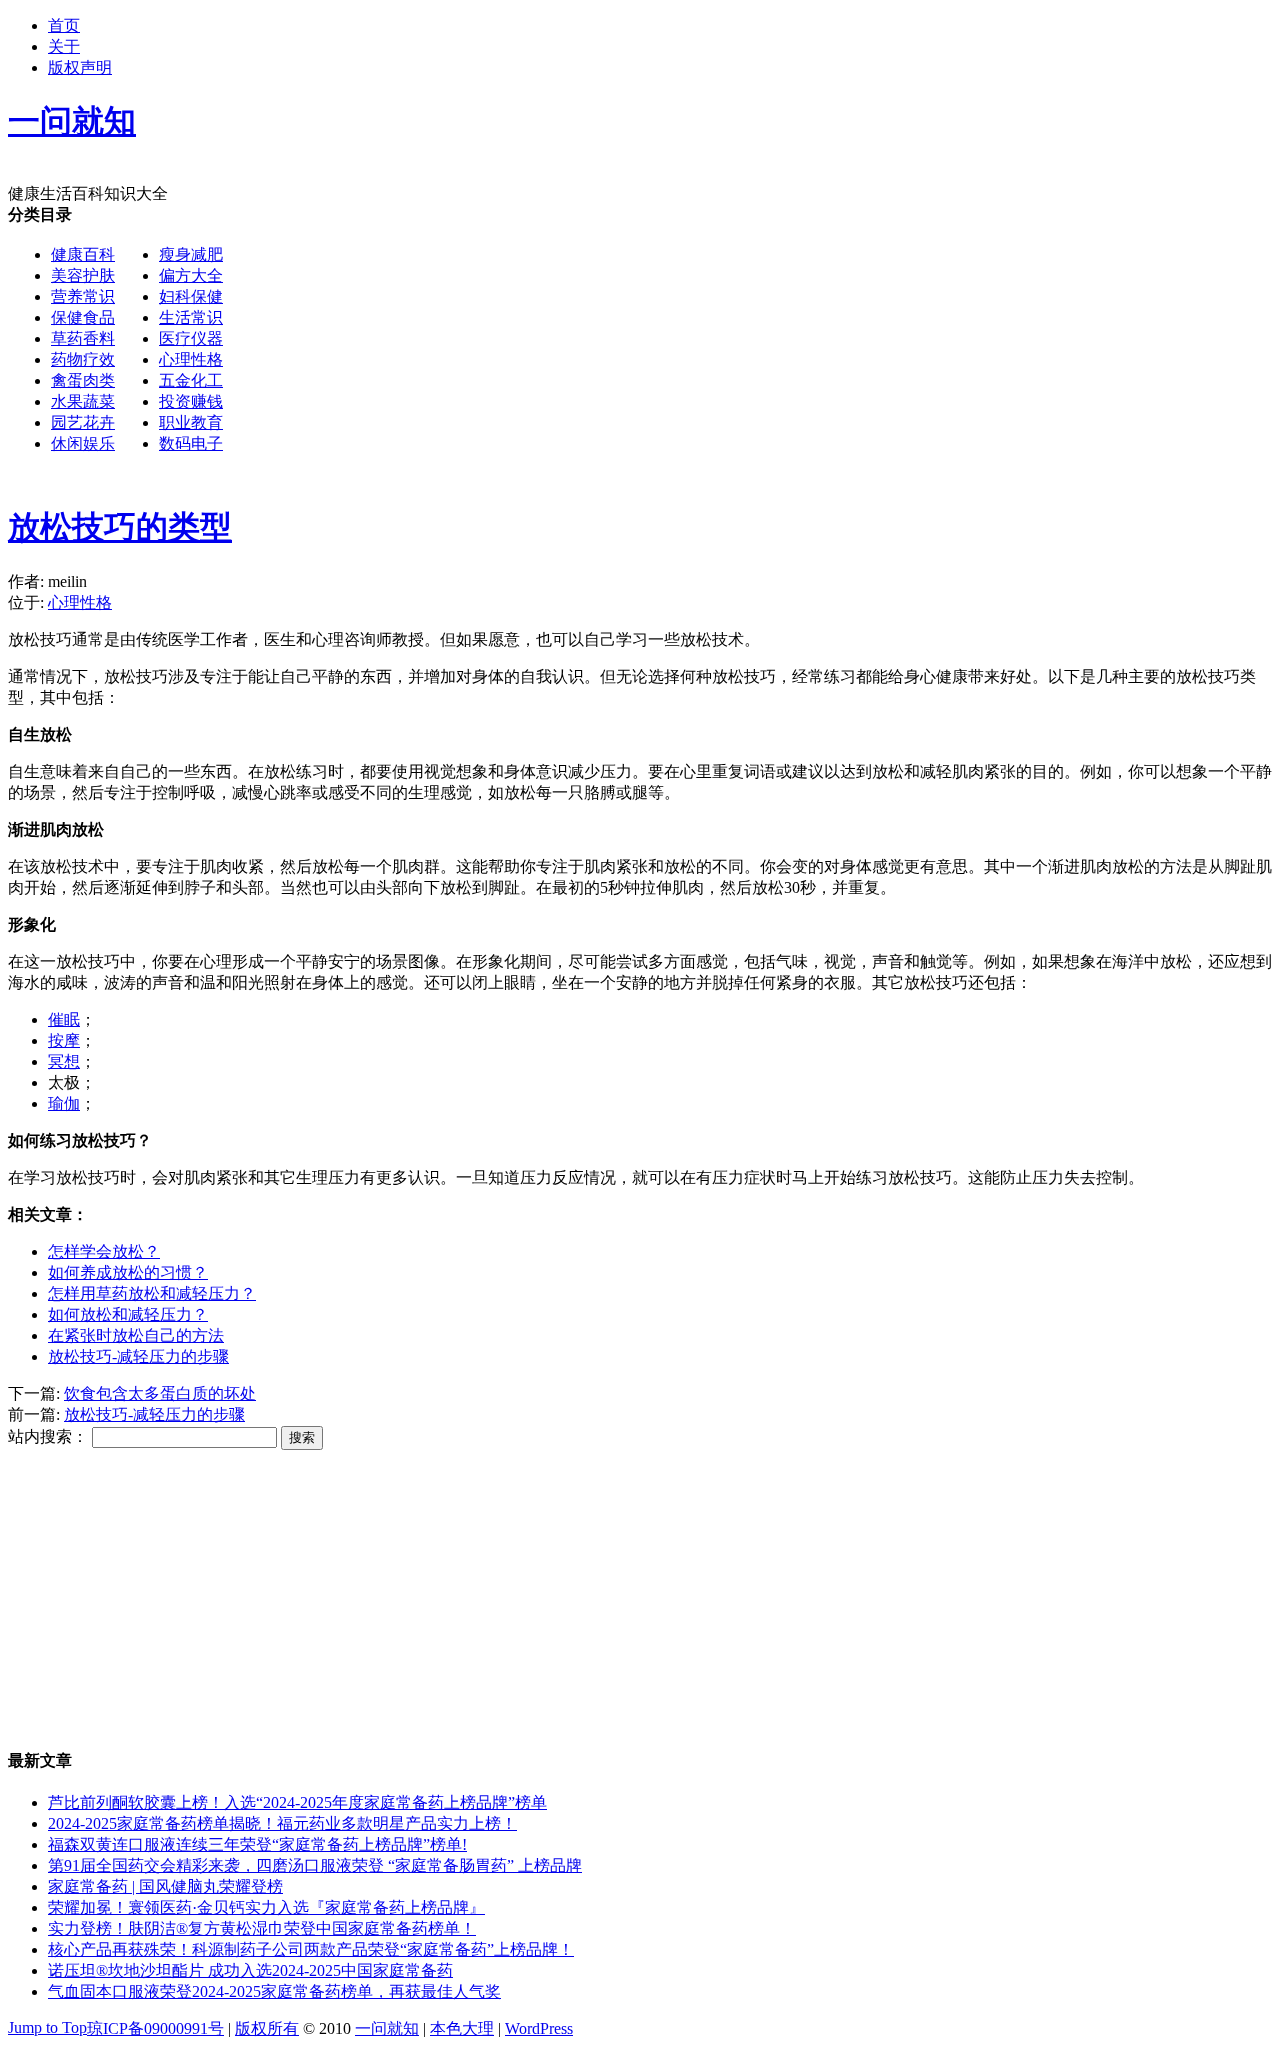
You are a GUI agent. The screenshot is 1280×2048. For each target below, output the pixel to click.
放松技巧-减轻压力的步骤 (138, 1356)
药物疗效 (83, 359)
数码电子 (191, 443)
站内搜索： (48, 1436)
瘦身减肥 (191, 254)
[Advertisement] (608, 614)
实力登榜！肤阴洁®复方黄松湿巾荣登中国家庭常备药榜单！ (262, 1928)
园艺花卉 (83, 422)
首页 (64, 25)
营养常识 (83, 296)
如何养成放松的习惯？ (128, 1272)
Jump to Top (47, 2027)
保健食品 (83, 317)
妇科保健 (191, 296)
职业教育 (191, 422)
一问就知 (387, 2028)
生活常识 (191, 317)
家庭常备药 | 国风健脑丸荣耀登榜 (165, 1886)
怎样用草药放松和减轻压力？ (152, 1293)
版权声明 (80, 67)
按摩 (64, 1040)
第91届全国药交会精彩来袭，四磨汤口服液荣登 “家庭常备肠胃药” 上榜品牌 (315, 1865)
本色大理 (462, 2028)
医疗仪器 (191, 338)
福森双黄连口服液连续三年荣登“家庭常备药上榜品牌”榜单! (257, 1844)
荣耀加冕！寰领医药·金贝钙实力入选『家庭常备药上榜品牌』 (266, 1907)
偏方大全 (191, 275)
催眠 (64, 1019)
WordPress (539, 2028)
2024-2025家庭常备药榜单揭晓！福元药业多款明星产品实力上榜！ (282, 1823)
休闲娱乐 (83, 443)
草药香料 (83, 338)
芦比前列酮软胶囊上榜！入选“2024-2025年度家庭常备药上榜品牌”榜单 (297, 1802)
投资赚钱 (191, 401)
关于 (64, 46)
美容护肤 (83, 275)
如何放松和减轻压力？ (128, 1314)
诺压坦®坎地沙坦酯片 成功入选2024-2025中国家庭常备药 (250, 1970)
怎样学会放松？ (104, 1251)
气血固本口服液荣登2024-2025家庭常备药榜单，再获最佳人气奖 (274, 1991)
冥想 (64, 1061)
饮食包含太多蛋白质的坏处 (160, 1393)
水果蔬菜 (83, 401)
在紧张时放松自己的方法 (136, 1335)
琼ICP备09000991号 (155, 2028)
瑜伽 (64, 1103)
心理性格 (191, 359)
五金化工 (191, 380)
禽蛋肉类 (83, 380)
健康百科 (83, 254)
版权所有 (267, 2028)
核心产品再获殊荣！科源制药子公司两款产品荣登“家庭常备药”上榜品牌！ (311, 1949)
